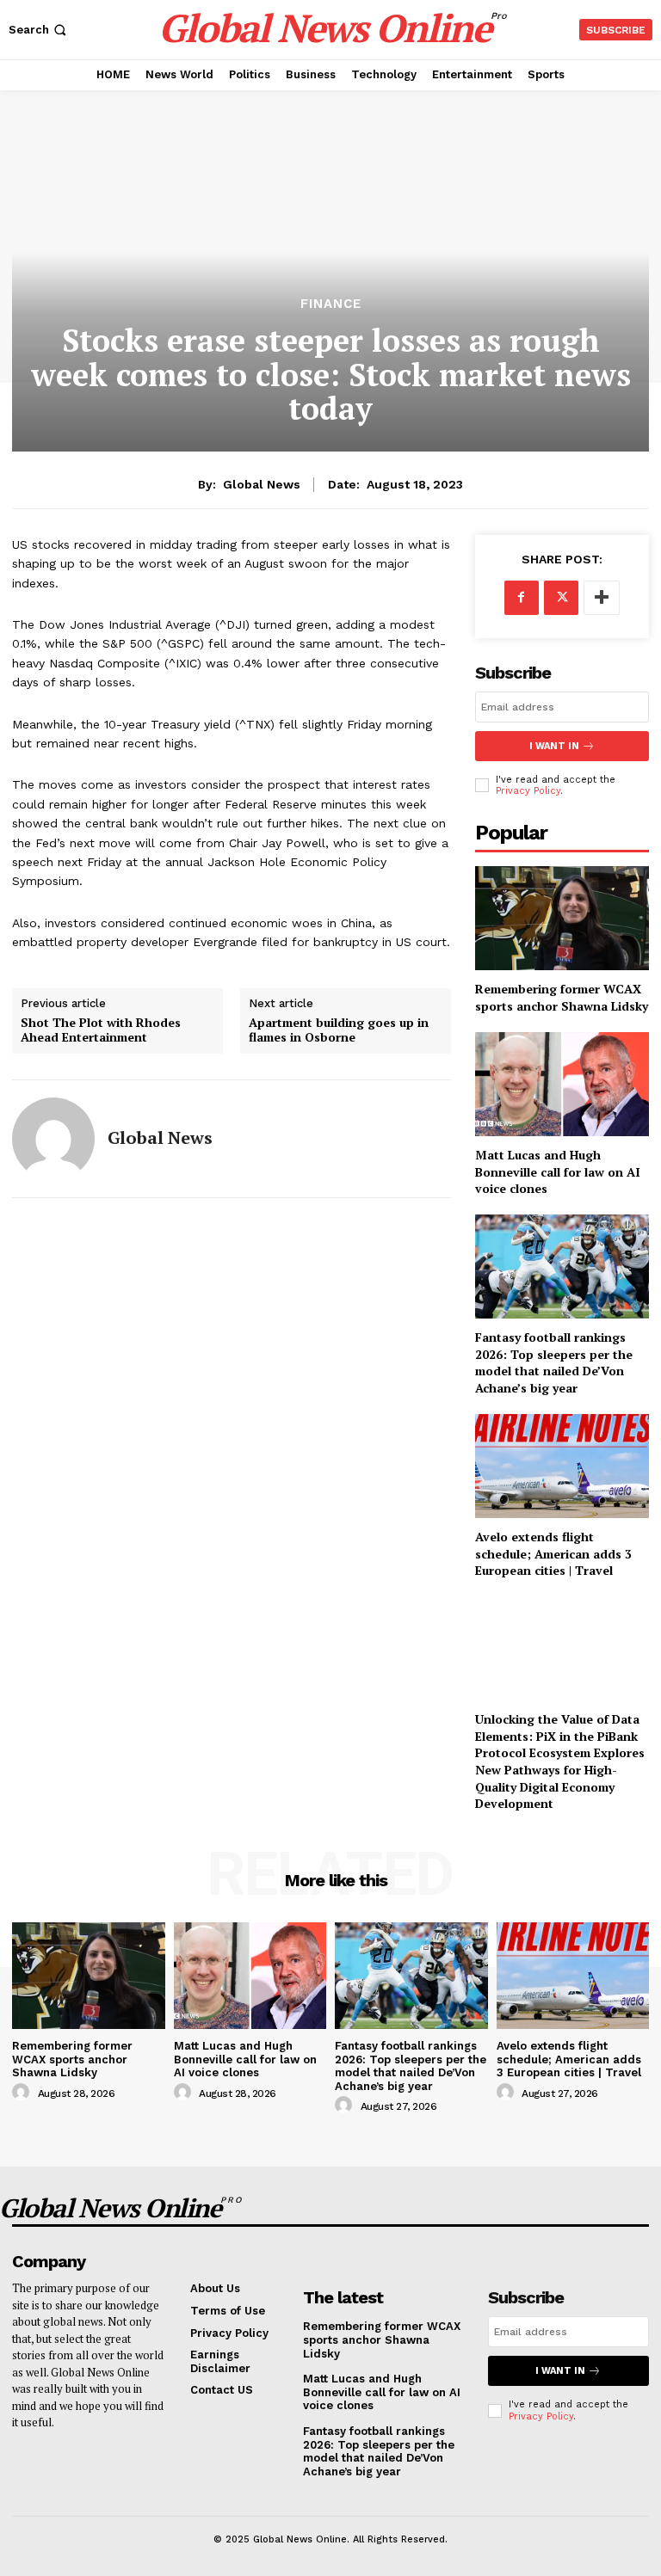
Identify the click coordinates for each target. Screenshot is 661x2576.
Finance (331, 304)
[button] (39, 30)
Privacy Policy (528, 791)
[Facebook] (522, 598)
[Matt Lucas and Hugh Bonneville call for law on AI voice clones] (562, 1084)
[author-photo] (23, 2093)
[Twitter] (561, 598)
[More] (602, 598)
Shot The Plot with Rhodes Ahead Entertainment (101, 1030)
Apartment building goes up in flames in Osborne (339, 1030)
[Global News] (53, 1139)
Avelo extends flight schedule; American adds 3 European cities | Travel (553, 1553)
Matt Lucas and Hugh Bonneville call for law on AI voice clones (558, 1171)
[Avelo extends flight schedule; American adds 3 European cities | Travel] (562, 1466)
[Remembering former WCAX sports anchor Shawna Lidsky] (562, 918)
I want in (554, 746)
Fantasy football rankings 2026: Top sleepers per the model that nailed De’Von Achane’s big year (554, 1362)
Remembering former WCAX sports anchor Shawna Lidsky (562, 997)
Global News (262, 484)
